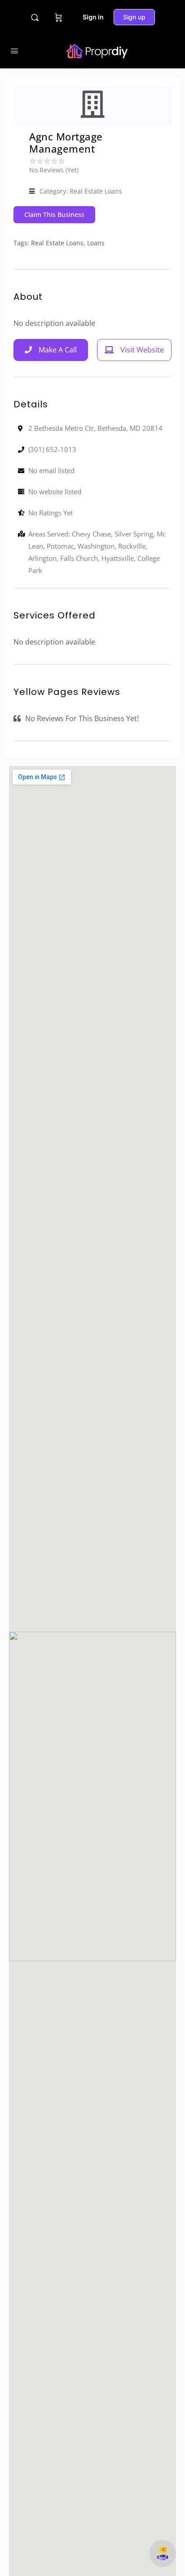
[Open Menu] (14, 51)
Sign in (93, 17)
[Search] (35, 17)
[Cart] (59, 17)
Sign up (134, 17)
